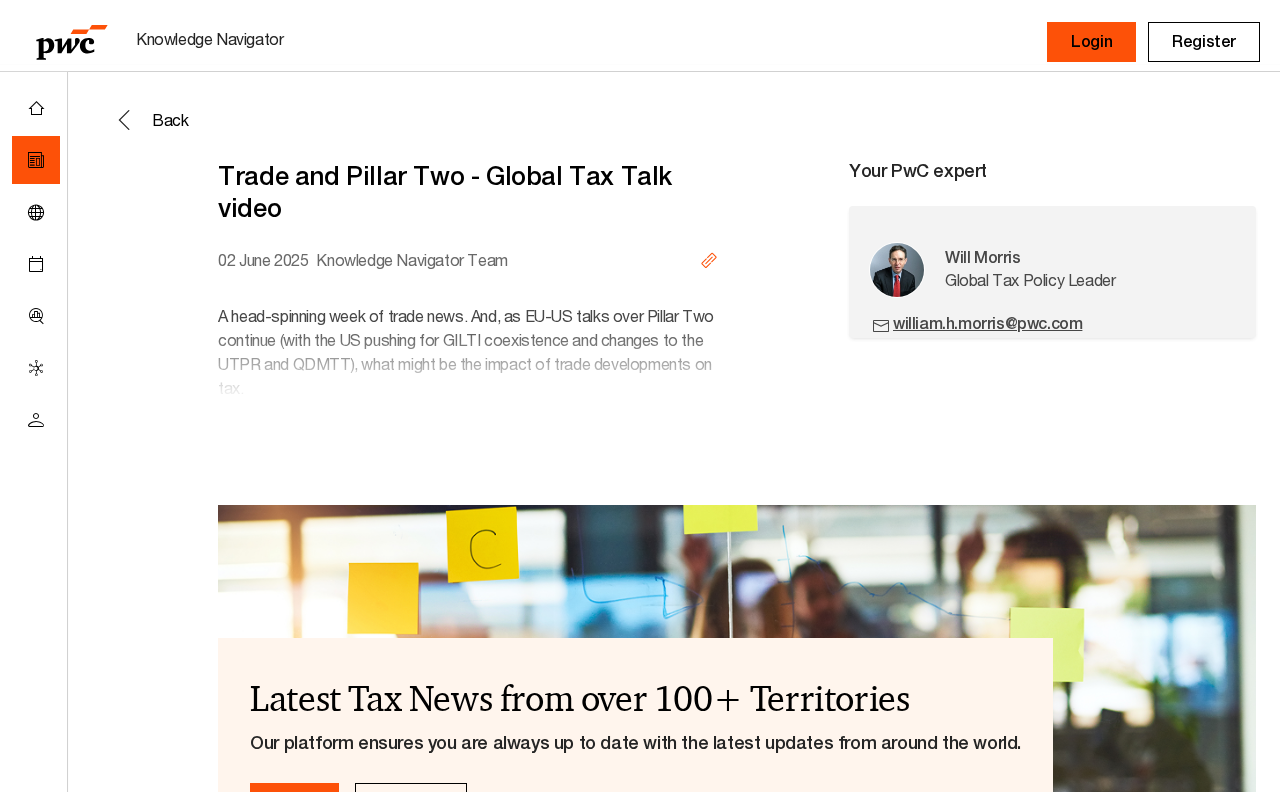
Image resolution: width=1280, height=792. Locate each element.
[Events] (36, 264)
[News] (36, 160)
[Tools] (36, 316)
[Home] (36, 108)
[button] (1091, 42)
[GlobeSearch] (36, 212)
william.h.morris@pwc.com (987, 323)
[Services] (36, 368)
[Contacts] (36, 420)
